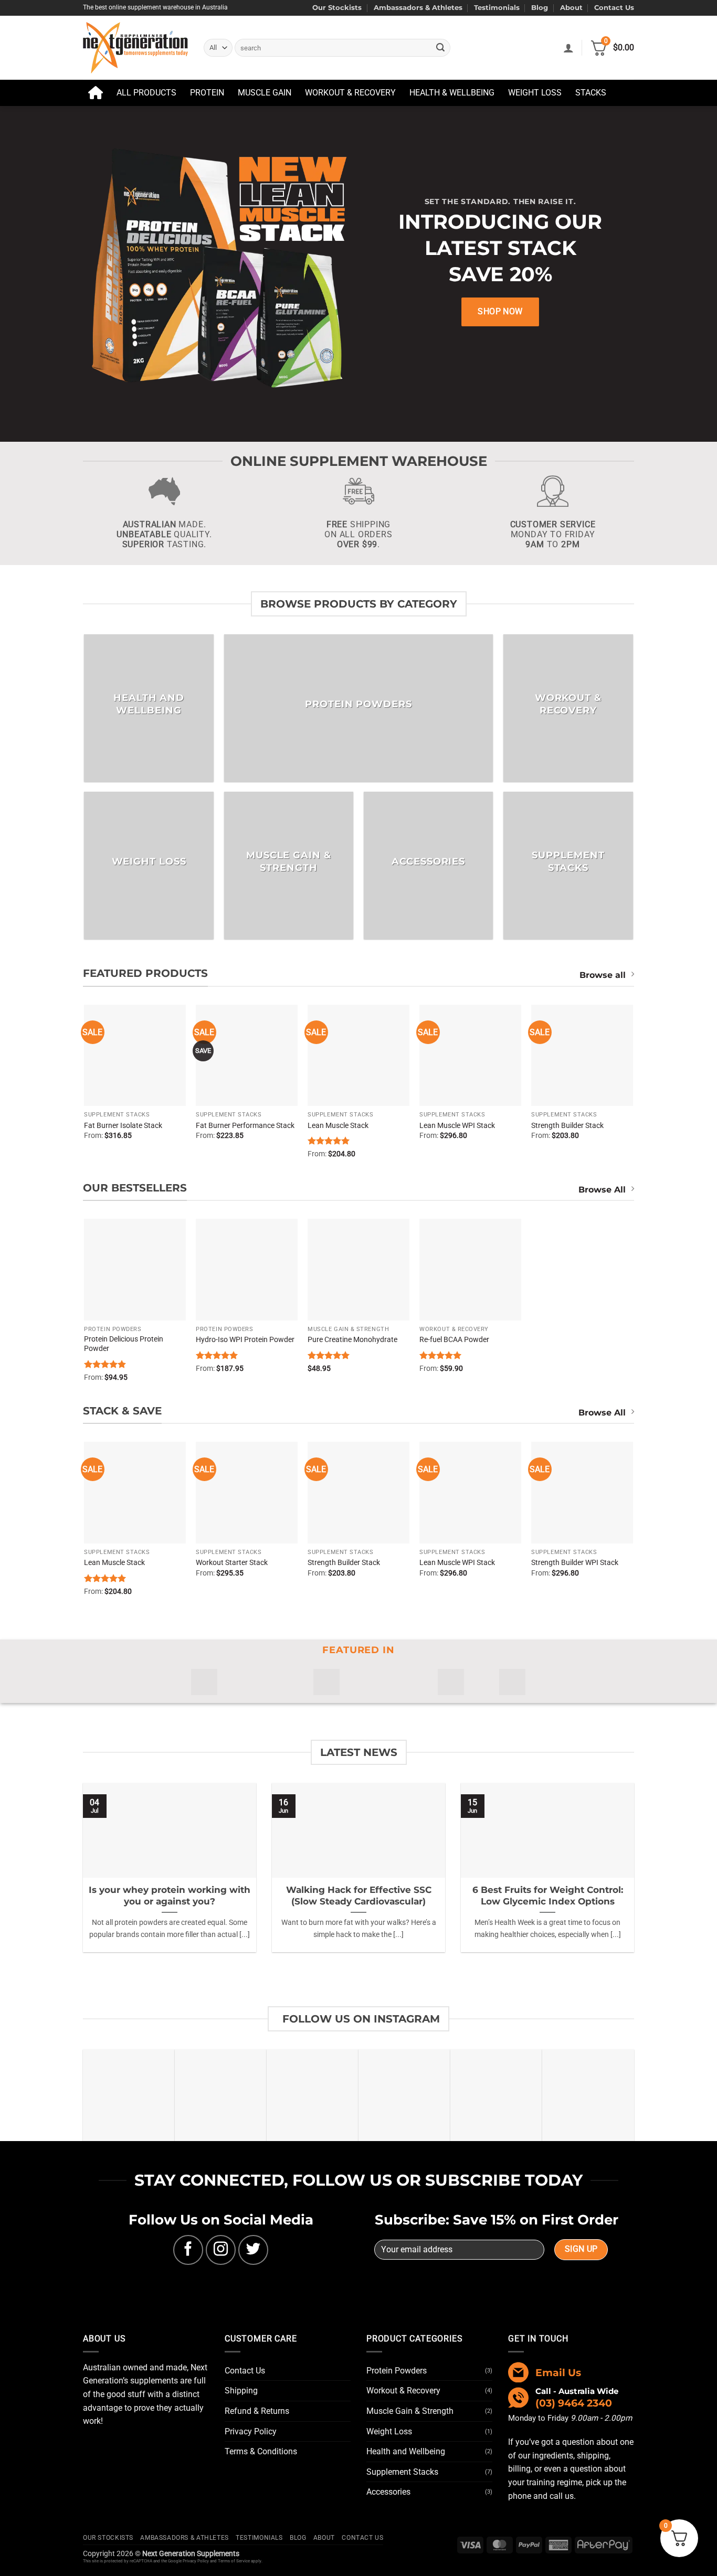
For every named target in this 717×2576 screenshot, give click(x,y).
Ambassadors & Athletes (418, 8)
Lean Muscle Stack (338, 1126)
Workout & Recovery (403, 2391)
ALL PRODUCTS (146, 93)
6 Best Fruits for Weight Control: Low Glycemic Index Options (548, 1896)
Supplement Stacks (402, 2472)
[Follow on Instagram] (221, 2250)
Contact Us (614, 8)
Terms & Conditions (261, 2451)
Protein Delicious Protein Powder (124, 1344)
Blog (540, 8)
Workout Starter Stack (232, 1563)
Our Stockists (337, 8)
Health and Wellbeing (406, 2451)
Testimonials (497, 8)
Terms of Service (234, 2561)
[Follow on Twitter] (253, 2250)
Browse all (603, 975)
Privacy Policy (251, 2431)
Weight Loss (389, 2431)
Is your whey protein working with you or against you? (170, 1896)
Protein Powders (397, 2371)
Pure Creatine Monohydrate (352, 1340)
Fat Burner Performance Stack (245, 1126)
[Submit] (440, 48)
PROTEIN (207, 93)
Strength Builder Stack (567, 1126)
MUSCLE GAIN (265, 93)
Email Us (558, 2372)
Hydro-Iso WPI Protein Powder (245, 1340)
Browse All (602, 1190)
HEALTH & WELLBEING (452, 93)
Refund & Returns (257, 2411)
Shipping (241, 2391)
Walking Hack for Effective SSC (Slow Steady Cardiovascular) (359, 1896)
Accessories (388, 2492)
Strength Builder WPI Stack (575, 1563)
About (571, 8)
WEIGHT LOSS (535, 93)
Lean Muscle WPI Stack (457, 1126)
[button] (568, 48)
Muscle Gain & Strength (410, 2411)
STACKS (591, 93)
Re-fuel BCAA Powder (454, 1340)
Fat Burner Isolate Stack (123, 1126)
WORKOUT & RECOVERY (350, 93)
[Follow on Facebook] (188, 2250)
